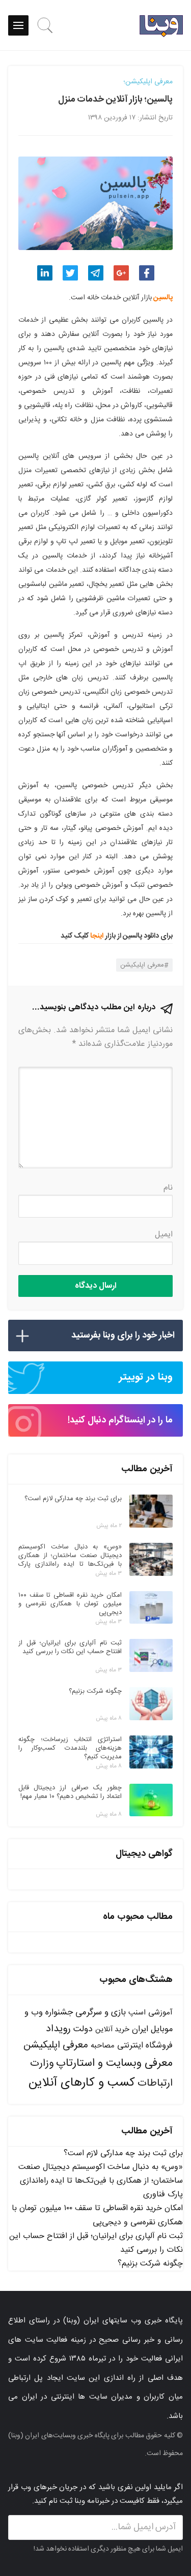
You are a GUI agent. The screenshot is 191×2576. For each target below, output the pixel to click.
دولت (83, 2029)
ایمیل (164, 1235)
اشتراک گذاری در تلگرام (96, 273)
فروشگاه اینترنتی (145, 2046)
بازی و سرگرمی (101, 2012)
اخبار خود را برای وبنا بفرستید (123, 1336)
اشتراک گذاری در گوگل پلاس (121, 273)
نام (168, 1188)
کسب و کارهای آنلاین (82, 2083)
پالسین (163, 298)
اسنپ (137, 2013)
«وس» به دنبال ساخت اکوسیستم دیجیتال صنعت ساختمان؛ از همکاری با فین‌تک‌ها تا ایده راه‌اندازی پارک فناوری (101, 2181)
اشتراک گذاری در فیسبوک (147, 273)
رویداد (58, 2029)
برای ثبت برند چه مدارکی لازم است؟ (123, 2153)
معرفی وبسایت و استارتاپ (114, 2063)
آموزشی (160, 2013)
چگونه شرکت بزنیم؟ (150, 2264)
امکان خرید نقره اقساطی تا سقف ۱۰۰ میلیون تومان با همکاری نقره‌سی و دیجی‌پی (97, 2215)
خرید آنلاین (112, 2030)
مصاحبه (103, 2046)
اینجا (97, 936)
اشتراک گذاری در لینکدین (45, 273)
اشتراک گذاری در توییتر (70, 273)
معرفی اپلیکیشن (142, 965)
